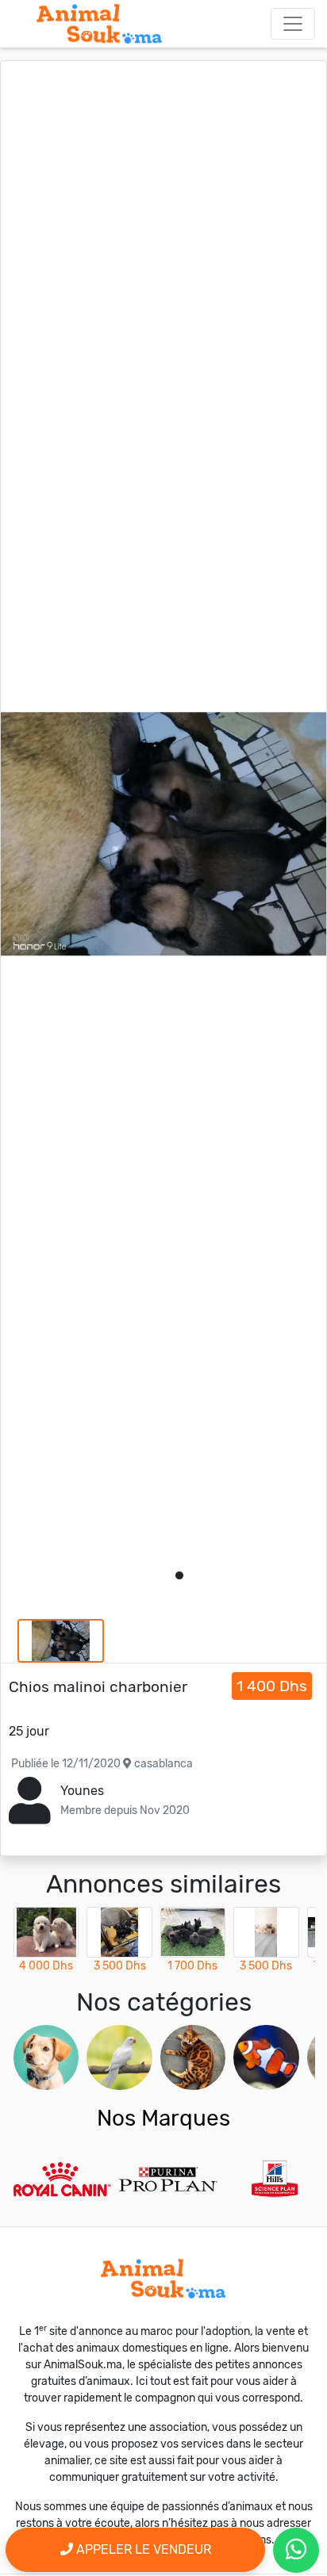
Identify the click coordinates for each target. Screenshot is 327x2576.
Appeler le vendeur (142, 2549)
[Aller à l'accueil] (99, 24)
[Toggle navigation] (293, 24)
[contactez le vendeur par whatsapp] (296, 2550)
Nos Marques (163, 2118)
